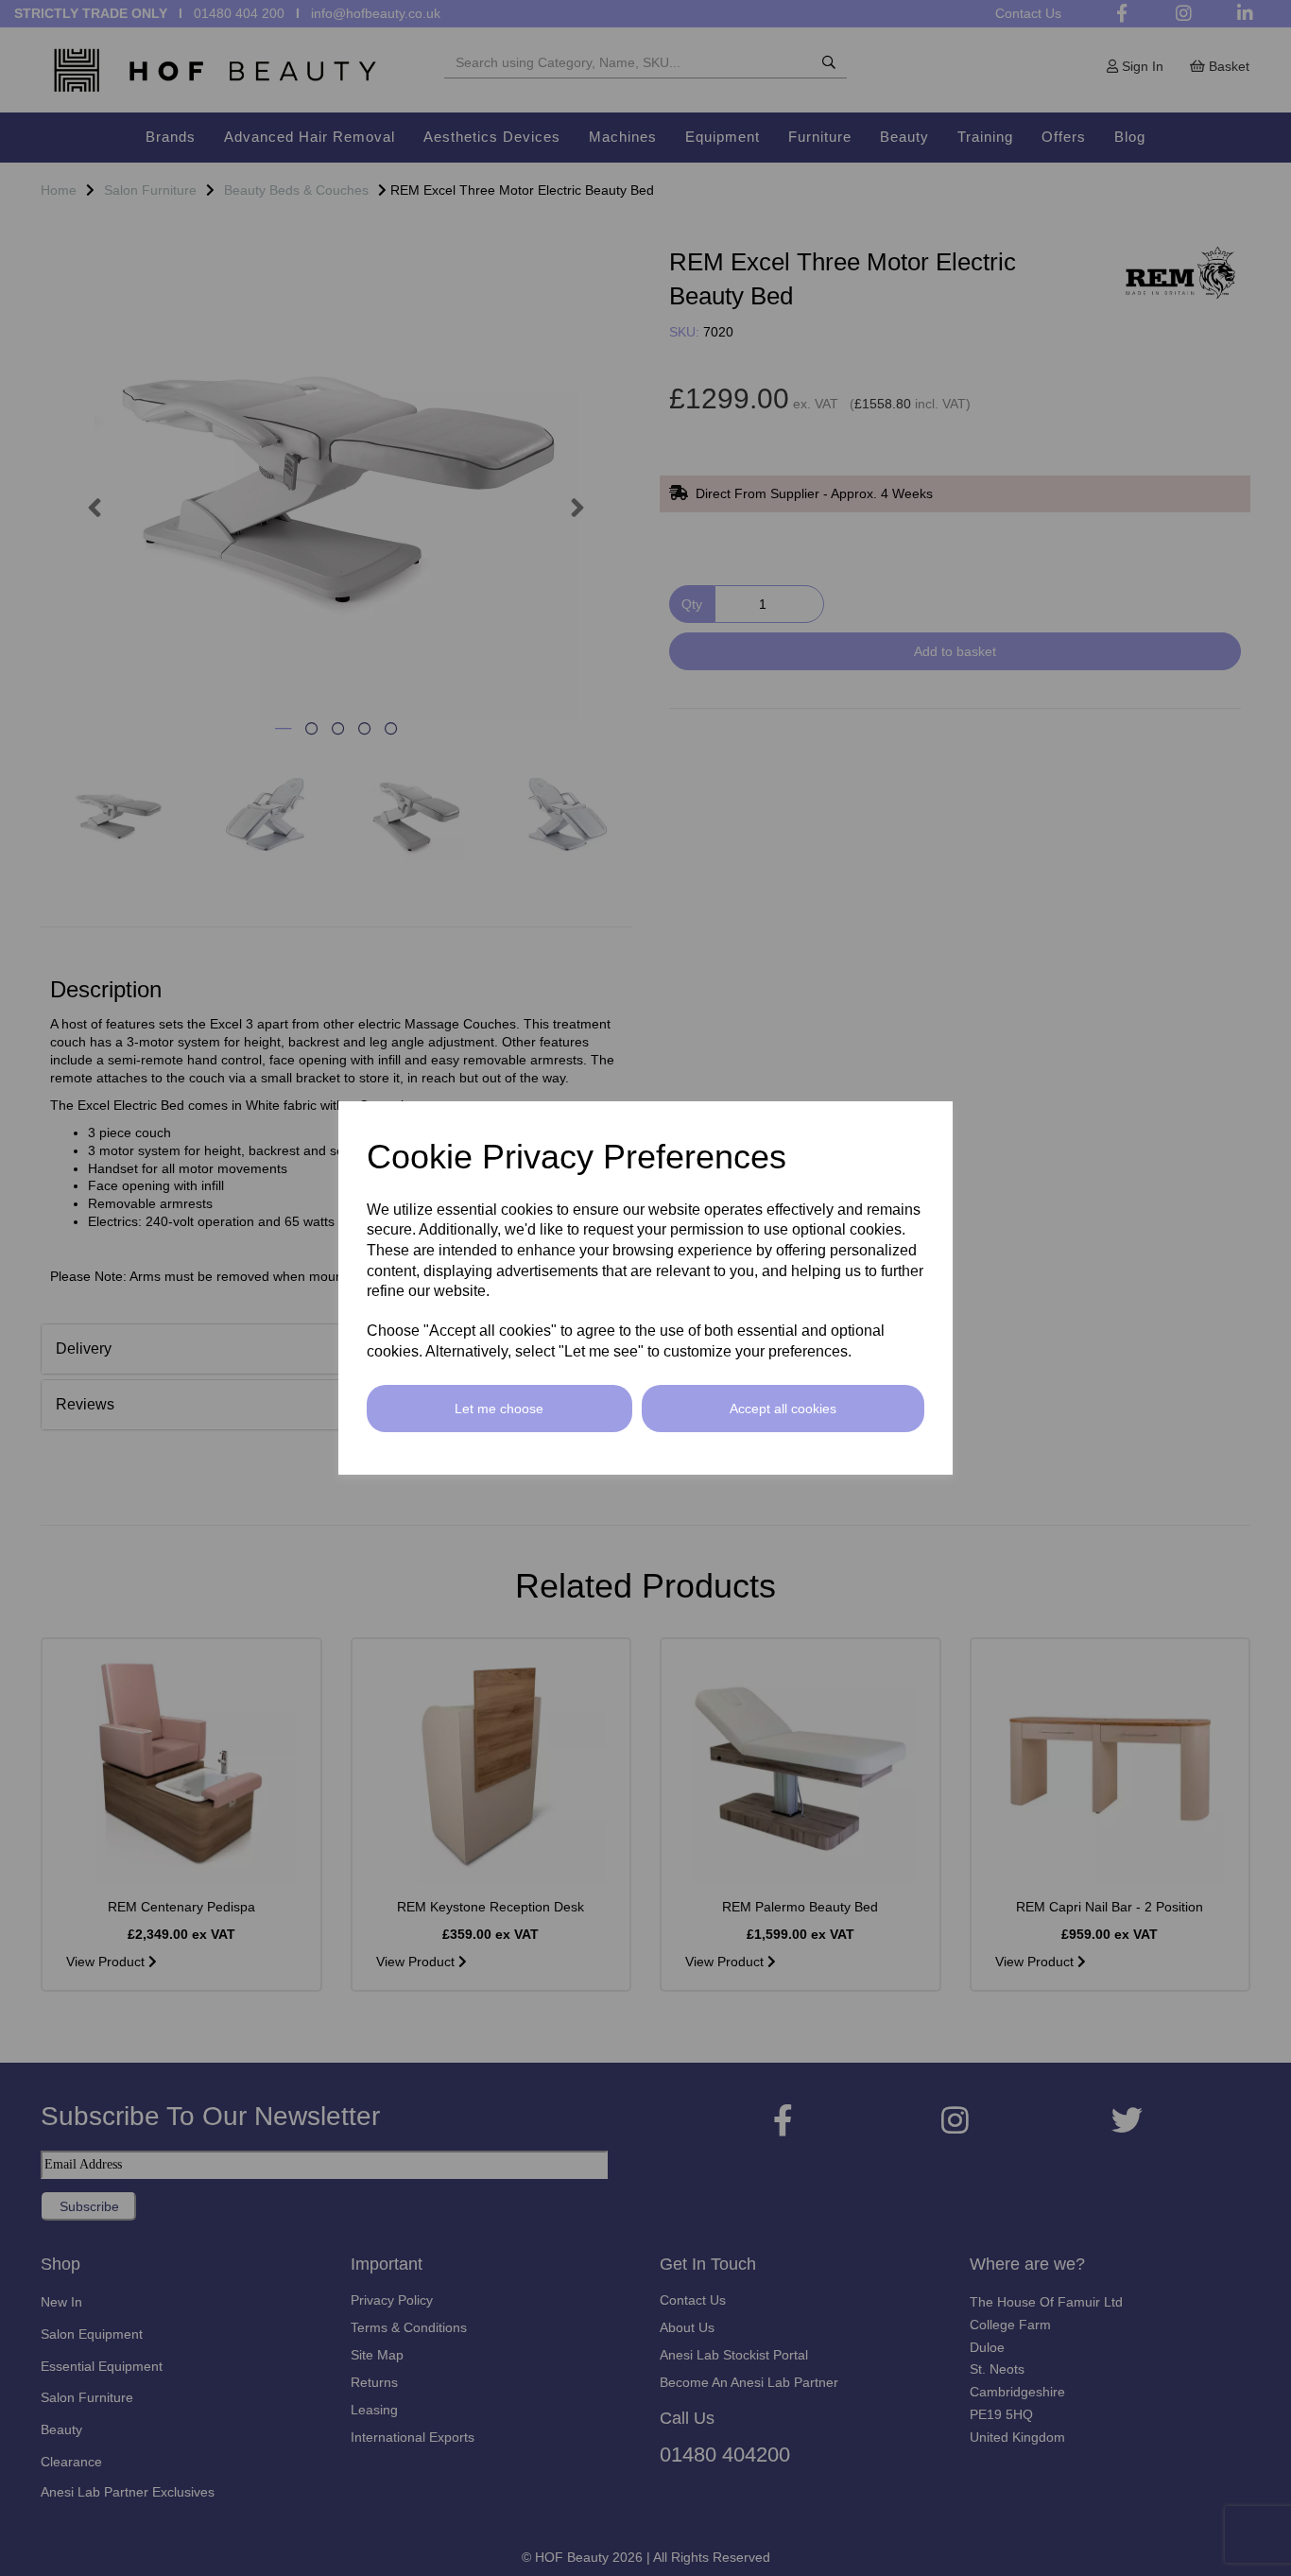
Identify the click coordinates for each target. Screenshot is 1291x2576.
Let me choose (499, 1409)
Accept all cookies (783, 1409)
